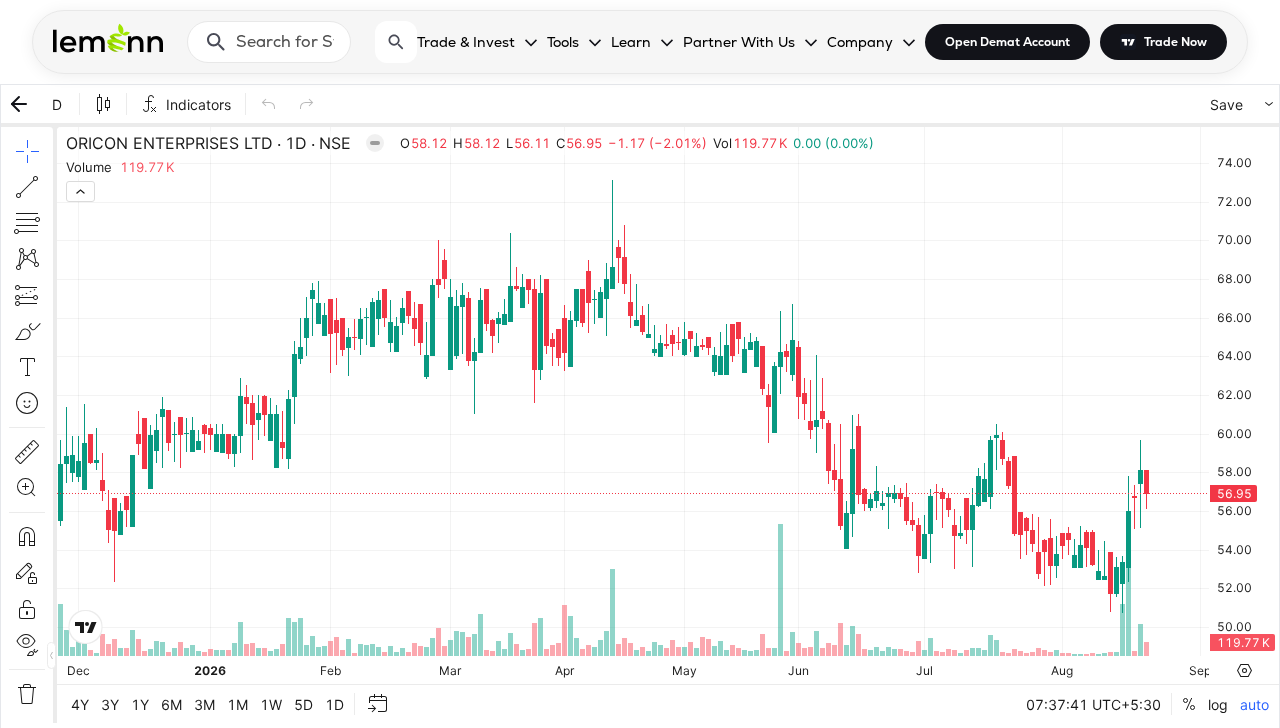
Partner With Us (739, 42)
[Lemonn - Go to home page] (108, 38)
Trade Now (1175, 42)
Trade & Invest (466, 42)
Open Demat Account (1007, 42)
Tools (563, 42)
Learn (631, 42)
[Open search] (396, 42)
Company (860, 42)
